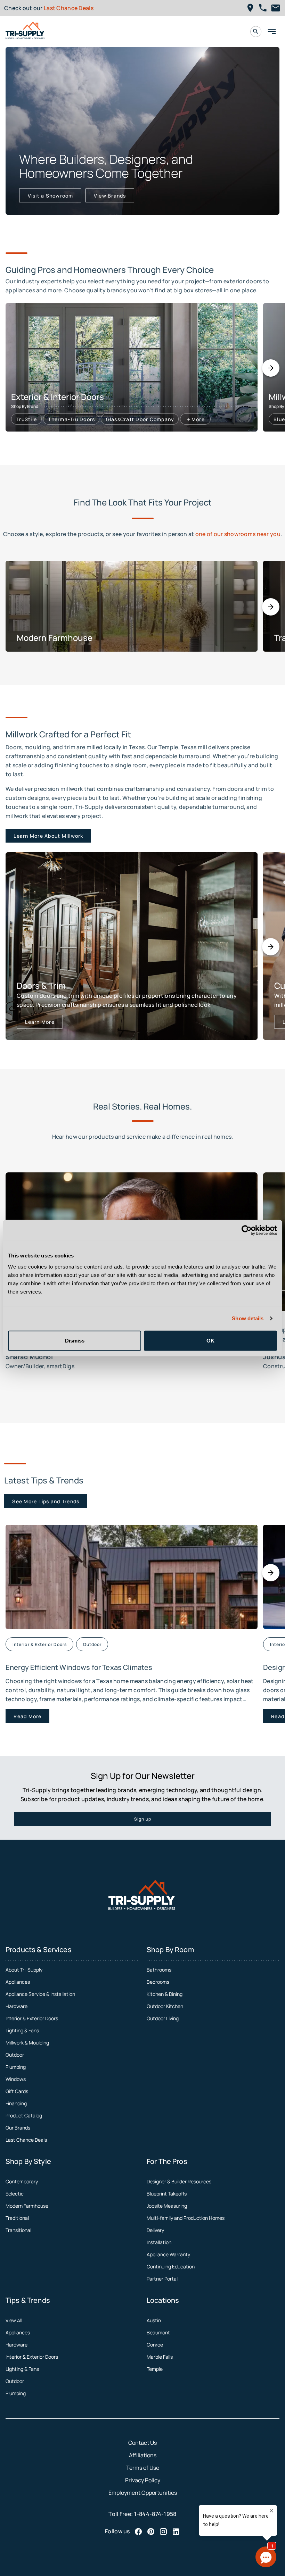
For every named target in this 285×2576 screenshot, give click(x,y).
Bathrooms (159, 1970)
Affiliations (143, 2455)
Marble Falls (160, 2357)
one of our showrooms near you (238, 534)
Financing (16, 2103)
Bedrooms (158, 1982)
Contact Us (142, 2443)
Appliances (18, 1982)
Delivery (155, 2230)
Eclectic (15, 2194)
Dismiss (75, 1340)
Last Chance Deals (69, 8)
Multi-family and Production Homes (186, 2218)
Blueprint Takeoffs (167, 2194)
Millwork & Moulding (27, 2043)
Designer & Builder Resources (179, 2181)
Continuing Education (171, 2266)
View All (14, 2320)
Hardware (17, 2006)
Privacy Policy (143, 2480)
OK (210, 1340)
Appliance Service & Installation (40, 1994)
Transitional (18, 2230)
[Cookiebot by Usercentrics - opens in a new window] (247, 1230)
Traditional (17, 2218)
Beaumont (158, 2332)
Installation (159, 2242)
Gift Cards (17, 2091)
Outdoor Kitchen (165, 2006)
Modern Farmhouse (27, 2206)
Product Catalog (24, 2115)
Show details (248, 1318)
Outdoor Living (163, 2018)
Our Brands (18, 2128)
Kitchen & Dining (165, 1994)
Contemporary (22, 2181)
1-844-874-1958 (155, 2514)
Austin (154, 2320)
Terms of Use (143, 2468)
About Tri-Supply (24, 1970)
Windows (16, 2079)
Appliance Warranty (168, 2254)
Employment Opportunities (143, 2493)
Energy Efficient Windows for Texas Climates (79, 1667)
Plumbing (16, 2067)
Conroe (155, 2345)
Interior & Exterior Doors (32, 2018)
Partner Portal (162, 2279)
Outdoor (15, 2055)
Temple (155, 2369)
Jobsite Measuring (167, 2206)
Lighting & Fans (22, 2030)
